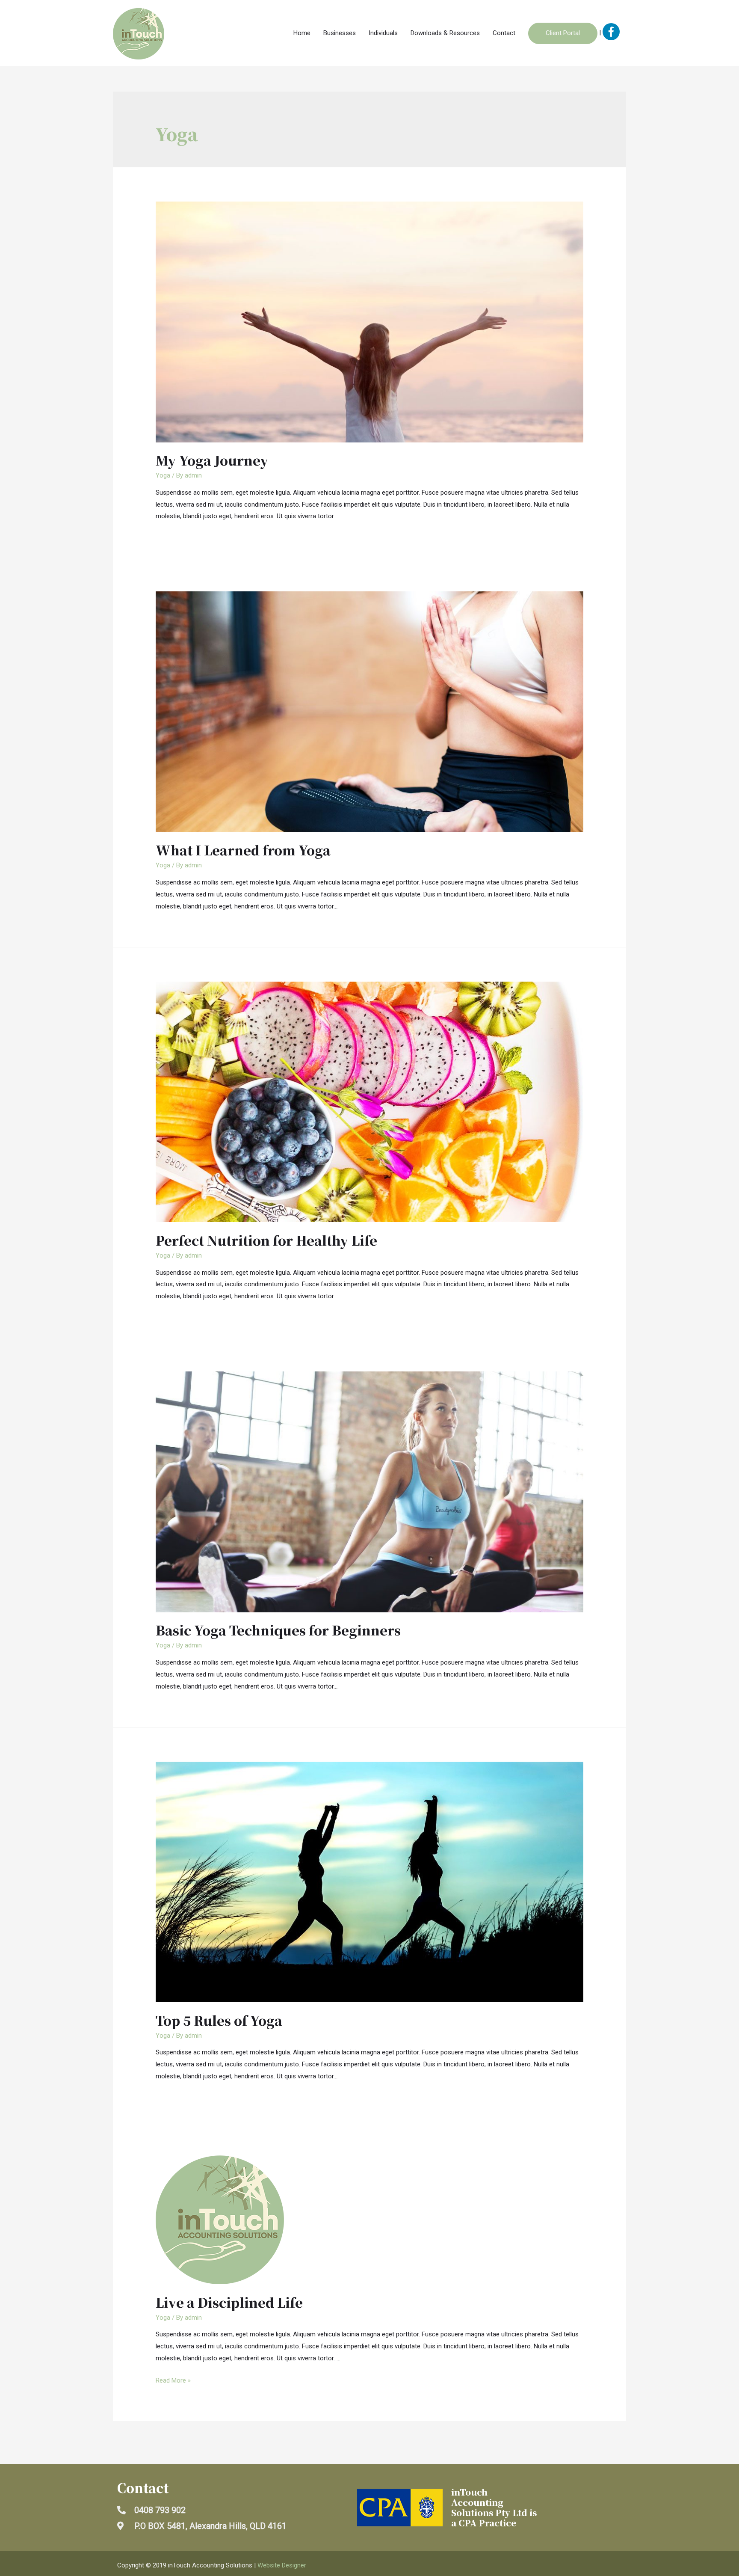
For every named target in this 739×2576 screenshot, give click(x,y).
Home (302, 33)
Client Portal (563, 33)
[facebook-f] (611, 33)
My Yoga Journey (212, 460)
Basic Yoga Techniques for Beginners (278, 1630)
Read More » (173, 2380)
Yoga (163, 475)
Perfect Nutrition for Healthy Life (266, 1240)
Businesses (340, 33)
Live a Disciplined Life (229, 2302)
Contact (504, 33)
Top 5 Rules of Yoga (219, 2020)
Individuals (383, 33)
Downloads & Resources (445, 33)
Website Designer (282, 2565)
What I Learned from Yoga (243, 850)
